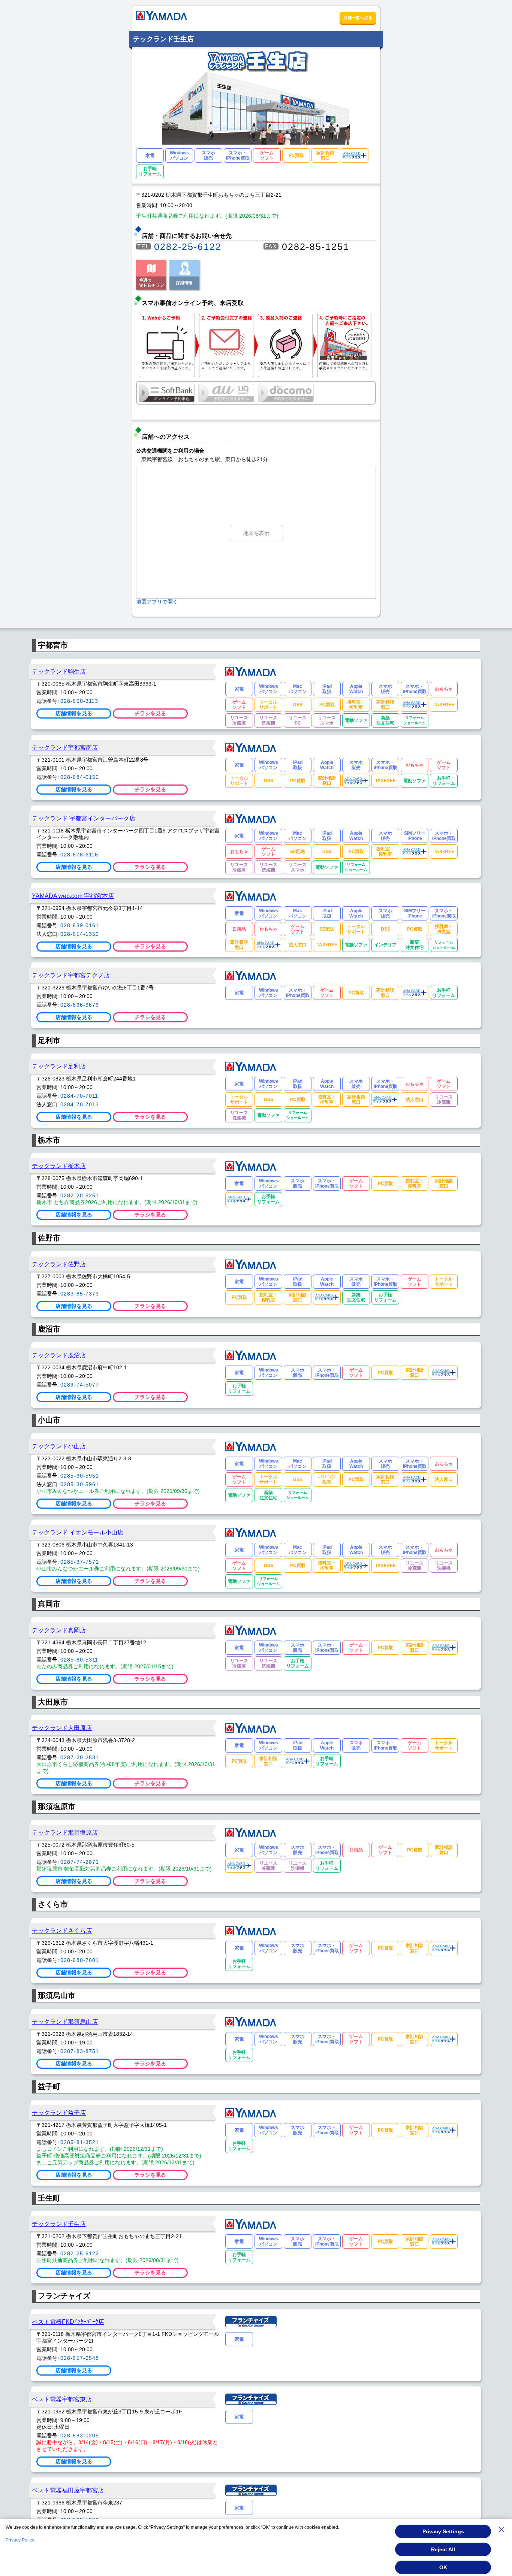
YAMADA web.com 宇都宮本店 (73, 896)
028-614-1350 (80, 934)
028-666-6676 (80, 1005)
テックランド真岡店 (59, 1630)
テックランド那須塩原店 (65, 1832)
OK (443, 2567)
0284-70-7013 (80, 1104)
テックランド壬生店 (59, 2224)
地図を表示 (256, 533)
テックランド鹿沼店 (59, 1355)
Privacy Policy (20, 2540)
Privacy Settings (443, 2531)
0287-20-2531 (80, 1757)
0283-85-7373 (80, 1294)
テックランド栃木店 (59, 1166)
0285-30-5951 (80, 1476)
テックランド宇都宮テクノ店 (71, 975)
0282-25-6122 (188, 247)
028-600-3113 (79, 701)
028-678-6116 (79, 855)
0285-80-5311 (79, 1660)
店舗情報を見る (74, 713)
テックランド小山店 (59, 1446)
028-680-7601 (80, 1960)
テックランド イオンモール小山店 (78, 1532)
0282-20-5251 (80, 1195)
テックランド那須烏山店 (65, 2022)
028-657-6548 (80, 2358)
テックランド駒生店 (59, 671)
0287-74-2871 (80, 1862)
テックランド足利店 (59, 1066)
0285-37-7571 (80, 1562)
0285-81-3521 (80, 2142)
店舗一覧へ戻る (358, 18)
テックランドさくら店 (62, 1931)
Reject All (443, 2549)
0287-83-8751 (80, 2051)
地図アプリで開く (157, 602)
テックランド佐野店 (59, 1264)
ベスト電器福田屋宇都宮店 (68, 2490)
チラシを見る (150, 713)
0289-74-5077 (80, 1385)
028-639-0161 (80, 925)
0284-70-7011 (79, 1096)
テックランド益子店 (59, 2113)
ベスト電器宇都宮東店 (62, 2399)
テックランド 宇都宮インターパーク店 (84, 818)
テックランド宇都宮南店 (65, 747)
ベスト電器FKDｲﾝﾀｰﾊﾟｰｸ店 (68, 2322)
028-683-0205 (80, 2436)
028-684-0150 (80, 777)
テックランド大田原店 (62, 1728)
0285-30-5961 (80, 1484)
